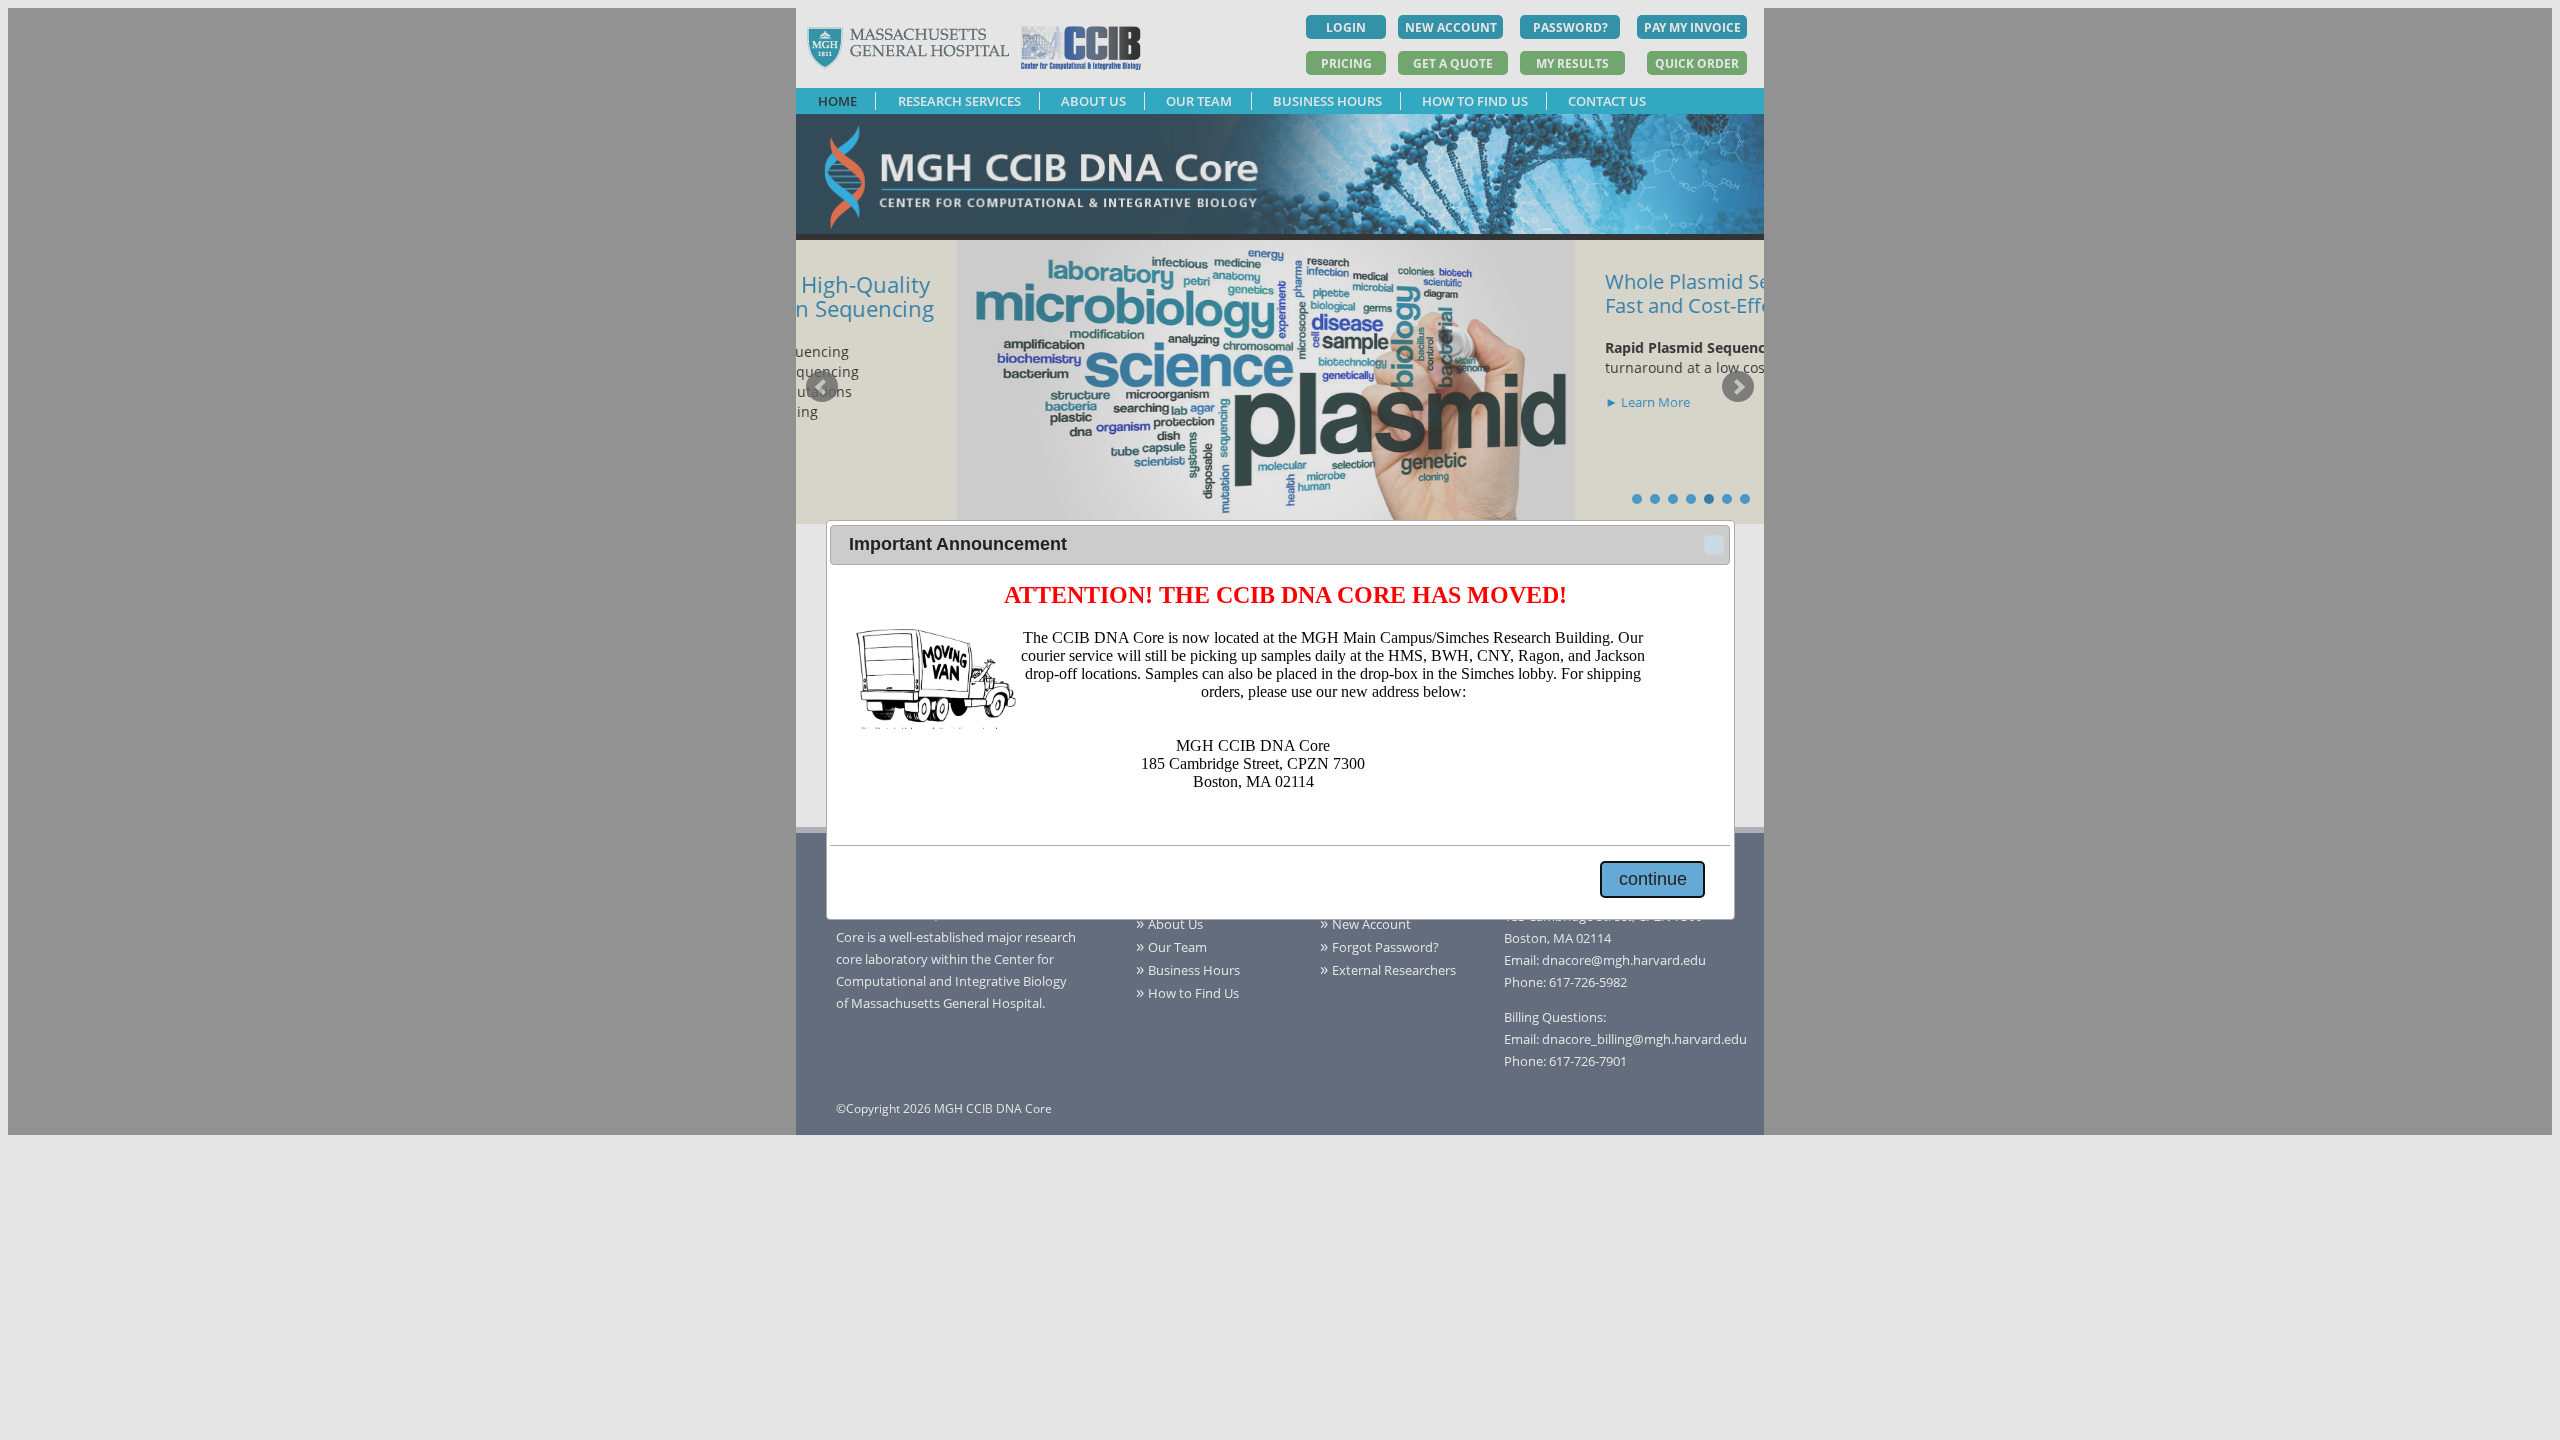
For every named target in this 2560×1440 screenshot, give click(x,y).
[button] (1714, 545)
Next (1738, 387)
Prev (822, 387)
